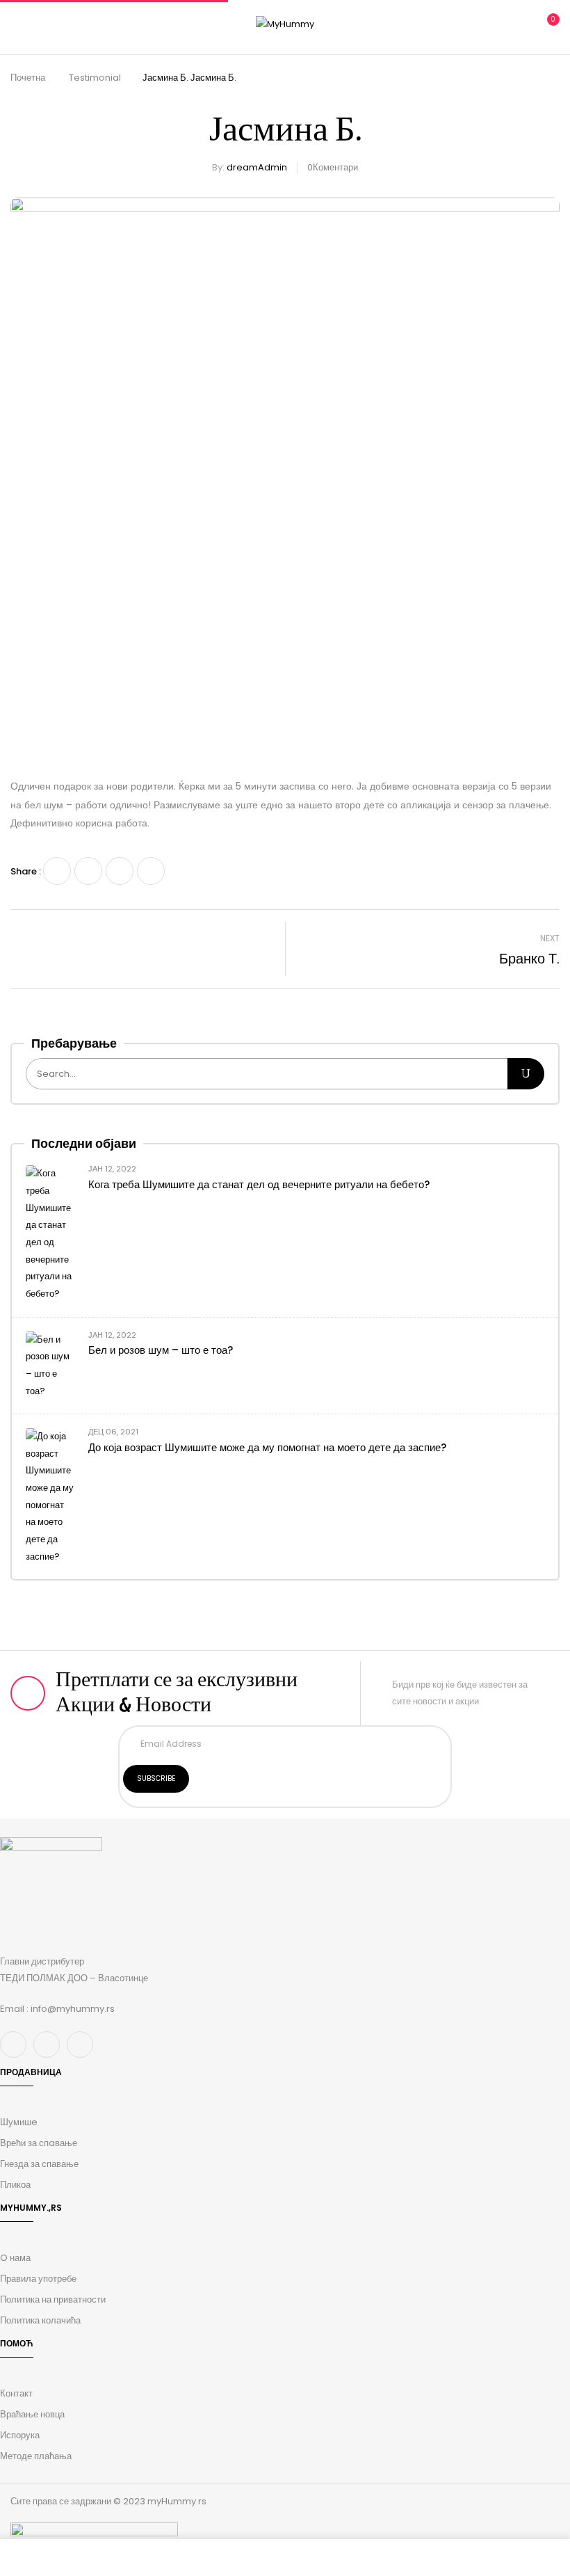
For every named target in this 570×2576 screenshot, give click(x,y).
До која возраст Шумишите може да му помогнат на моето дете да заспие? (267, 1447)
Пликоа (15, 2185)
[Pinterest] (151, 871)
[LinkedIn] (120, 871)
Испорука (20, 2435)
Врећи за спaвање (39, 2143)
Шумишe (19, 2122)
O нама (15, 2258)
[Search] (526, 1074)
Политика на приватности (53, 2299)
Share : (26, 871)
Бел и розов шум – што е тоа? (161, 1350)
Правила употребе (38, 2279)
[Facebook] (57, 871)
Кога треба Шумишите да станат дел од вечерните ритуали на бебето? (259, 1184)
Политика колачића (40, 2320)
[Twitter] (88, 871)
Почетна (28, 78)
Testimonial (95, 78)
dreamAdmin (257, 167)
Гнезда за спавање (39, 2164)
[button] (547, 25)
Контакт (16, 2393)
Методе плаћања (36, 2456)
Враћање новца (32, 2414)
